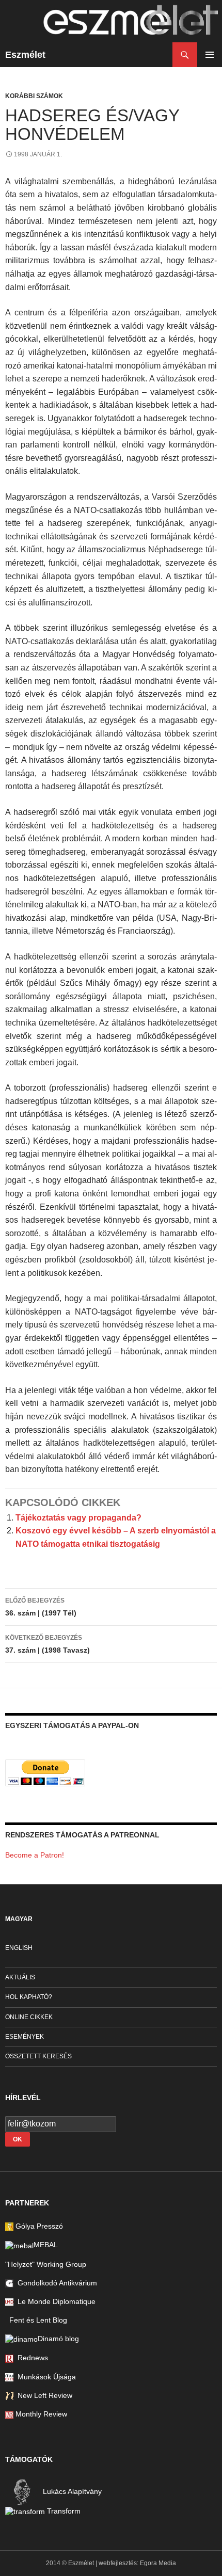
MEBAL (46, 2245)
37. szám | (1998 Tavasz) (47, 1644)
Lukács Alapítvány (71, 2491)
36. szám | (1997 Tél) (41, 1607)
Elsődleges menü (210, 55)
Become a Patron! (35, 1855)
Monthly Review (40, 2414)
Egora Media (158, 2563)
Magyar (19, 1919)
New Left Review (43, 2395)
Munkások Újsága (45, 2377)
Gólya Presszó (38, 2226)
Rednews (31, 2358)
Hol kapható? (29, 1997)
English (19, 1948)
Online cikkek (29, 2017)
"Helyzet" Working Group (46, 2264)
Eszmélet (25, 55)
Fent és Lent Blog (36, 2320)
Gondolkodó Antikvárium (55, 2283)
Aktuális (20, 1977)
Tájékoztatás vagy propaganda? (78, 1518)
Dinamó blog (58, 2339)
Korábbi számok (34, 96)
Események (25, 2037)
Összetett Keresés (38, 2056)
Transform (63, 2511)
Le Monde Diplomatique (54, 2301)
